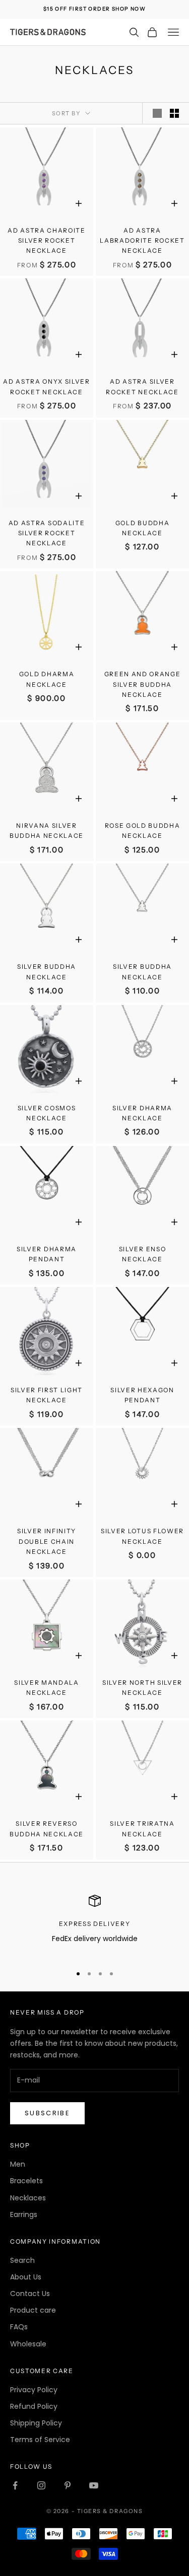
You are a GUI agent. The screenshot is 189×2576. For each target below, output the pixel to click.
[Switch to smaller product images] (174, 113)
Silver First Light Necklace (47, 1395)
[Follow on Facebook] (15, 2485)
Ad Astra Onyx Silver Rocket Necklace (47, 386)
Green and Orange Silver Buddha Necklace (143, 684)
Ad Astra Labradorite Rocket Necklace (142, 241)
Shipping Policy (36, 2423)
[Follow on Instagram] (41, 2485)
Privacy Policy (34, 2390)
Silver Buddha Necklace (47, 972)
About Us (26, 2277)
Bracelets (26, 2181)
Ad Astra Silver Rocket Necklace (142, 386)
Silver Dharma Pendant (47, 1254)
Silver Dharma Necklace (142, 1113)
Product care (33, 2310)
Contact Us (30, 2294)
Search (22, 2260)
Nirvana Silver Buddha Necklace (47, 831)
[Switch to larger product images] (157, 113)
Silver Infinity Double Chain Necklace (47, 1541)
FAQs (19, 2327)
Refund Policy (34, 2406)
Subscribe (47, 2113)
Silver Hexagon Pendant (142, 1395)
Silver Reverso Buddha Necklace (47, 1829)
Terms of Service (40, 2440)
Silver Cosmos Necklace (47, 1113)
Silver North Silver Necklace (142, 1688)
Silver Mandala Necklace (47, 1688)
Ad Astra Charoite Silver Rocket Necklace (47, 241)
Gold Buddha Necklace (142, 528)
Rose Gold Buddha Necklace (143, 831)
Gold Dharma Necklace (47, 679)
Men (18, 2164)
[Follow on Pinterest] (68, 2485)
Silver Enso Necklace (142, 1254)
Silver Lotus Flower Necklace (142, 1536)
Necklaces (28, 2198)
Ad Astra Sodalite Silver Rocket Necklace (47, 533)
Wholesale (28, 2344)
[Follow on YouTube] (94, 2485)
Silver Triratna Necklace (142, 1829)
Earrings (24, 2214)
